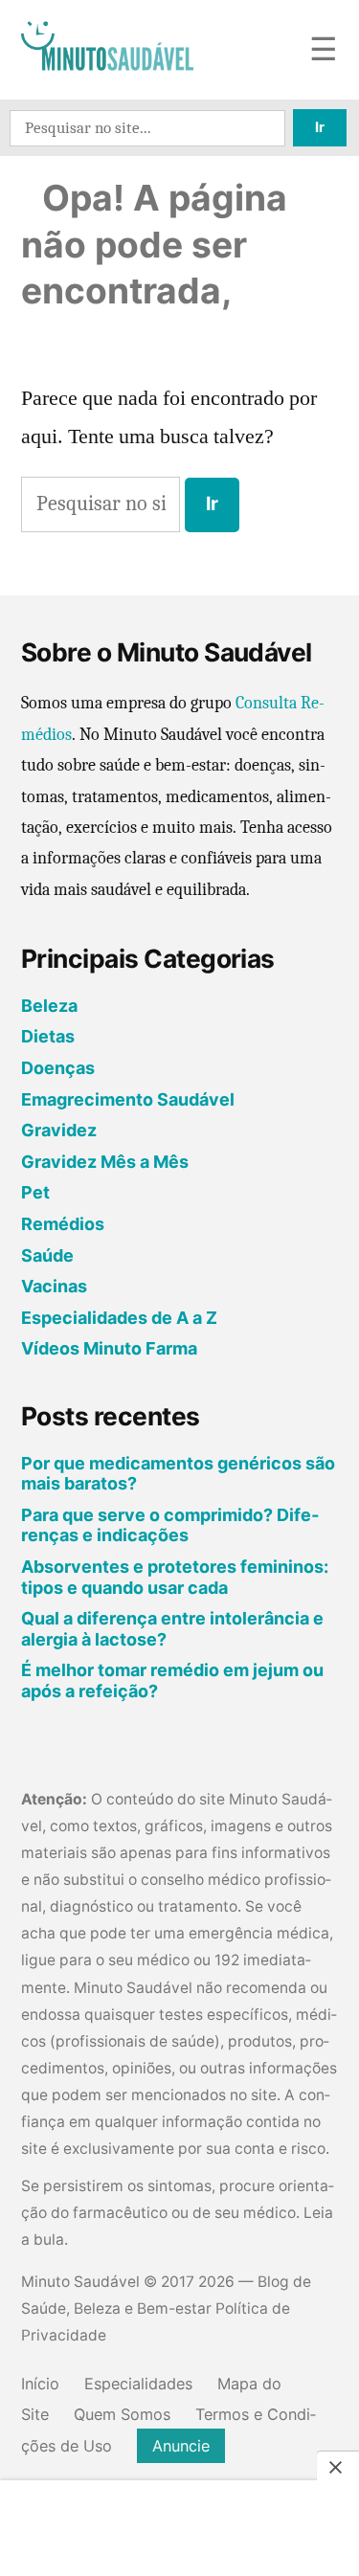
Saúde (47, 1255)
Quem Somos (122, 2414)
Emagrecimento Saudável (128, 1099)
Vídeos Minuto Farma (109, 1348)
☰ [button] (324, 50)
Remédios (63, 1224)
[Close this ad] (338, 2467)
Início (40, 2384)
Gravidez (59, 1130)
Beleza (49, 1006)
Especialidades (138, 2384)
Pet (35, 1192)
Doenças (58, 1068)
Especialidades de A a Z (119, 1318)
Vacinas (54, 1286)
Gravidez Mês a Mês (105, 1162)
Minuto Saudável (80, 2282)
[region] (180, 2530)
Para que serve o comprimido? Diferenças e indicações (170, 1525)
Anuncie (181, 2446)
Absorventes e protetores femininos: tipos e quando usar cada (175, 1577)
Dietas (48, 1036)
